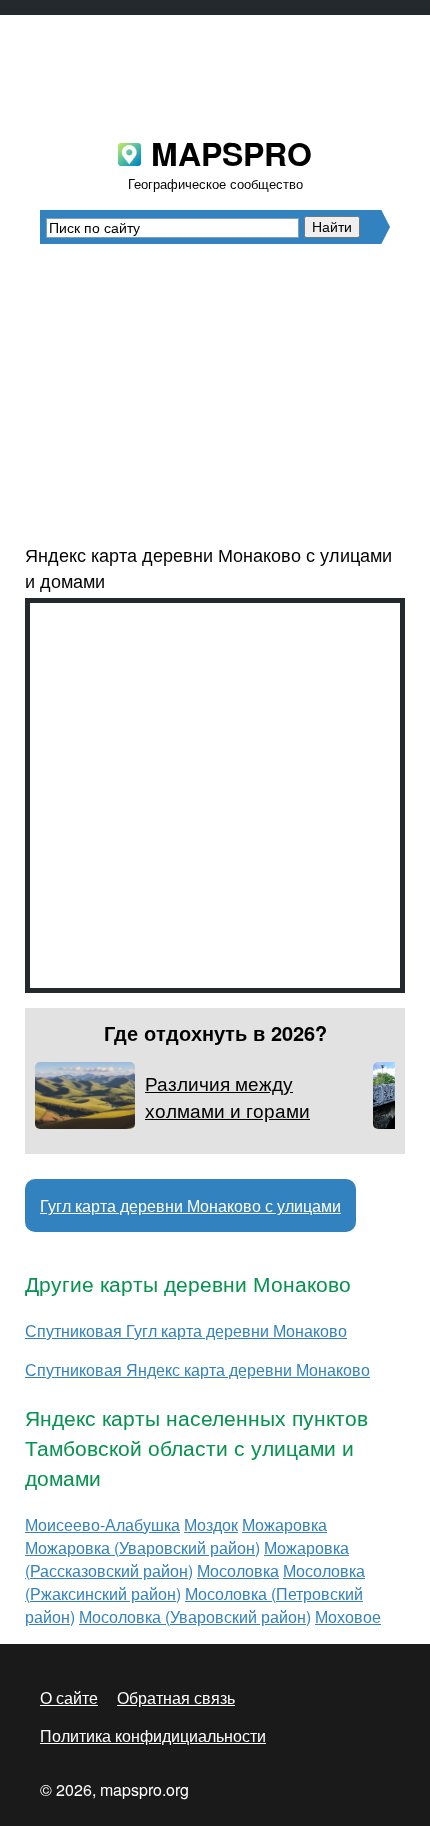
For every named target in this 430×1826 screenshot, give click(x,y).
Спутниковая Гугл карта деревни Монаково (186, 1330)
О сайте (69, 1697)
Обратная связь (176, 1697)
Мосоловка (238, 1570)
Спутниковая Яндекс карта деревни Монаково (197, 1369)
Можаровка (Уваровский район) (142, 1547)
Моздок (211, 1524)
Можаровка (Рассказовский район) (187, 1559)
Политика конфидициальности (153, 1735)
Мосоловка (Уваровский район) (195, 1616)
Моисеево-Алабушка (102, 1524)
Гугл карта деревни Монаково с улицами (190, 1205)
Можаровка (284, 1524)
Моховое (348, 1616)
